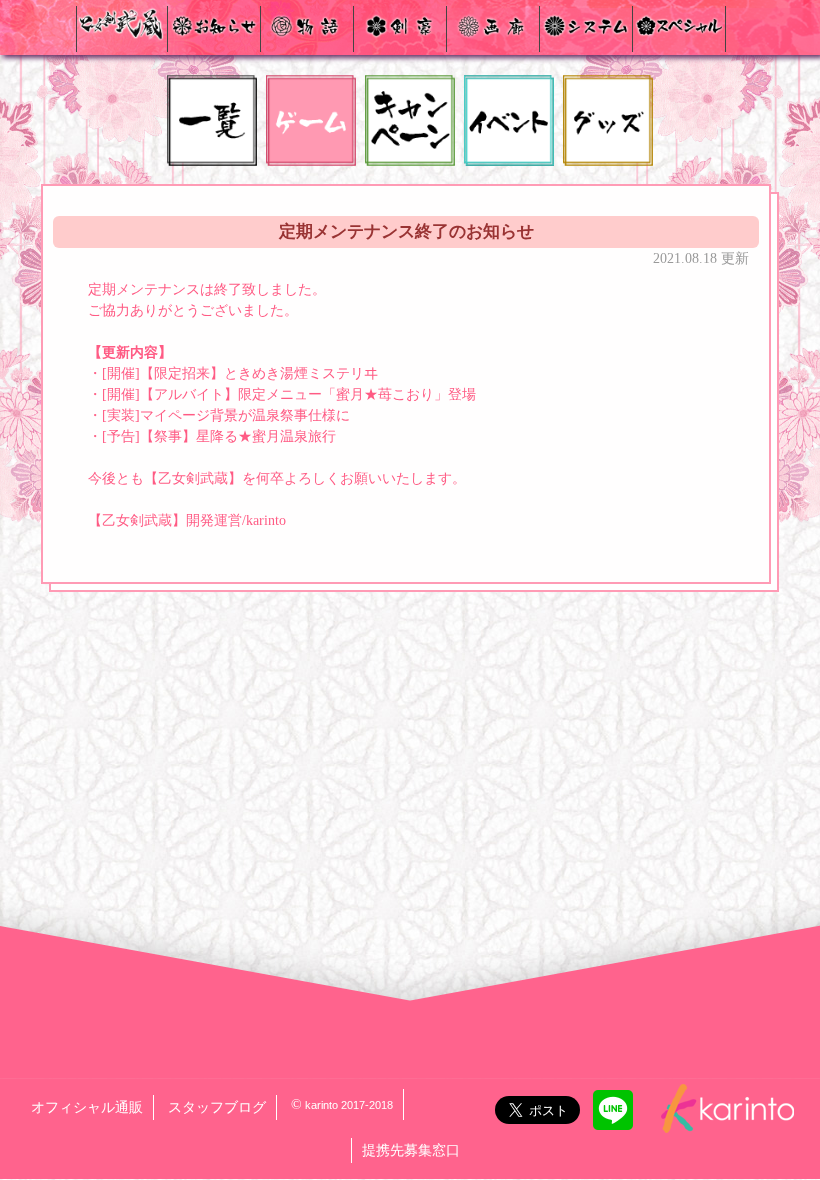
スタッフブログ (217, 1107)
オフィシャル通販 (87, 1107)
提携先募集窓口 (411, 1150)
